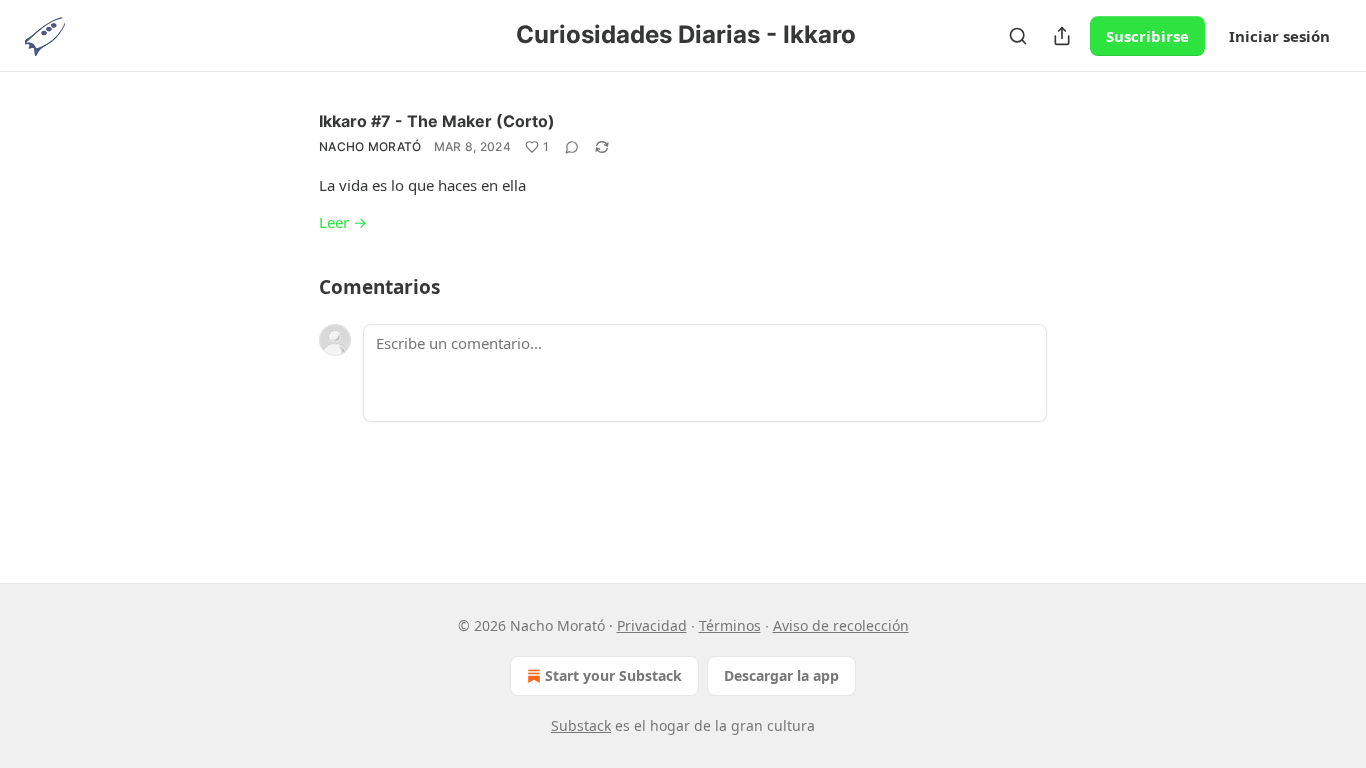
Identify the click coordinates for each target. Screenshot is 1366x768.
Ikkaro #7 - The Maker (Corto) (437, 121)
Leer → (343, 222)
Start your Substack (613, 675)
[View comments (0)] (572, 147)
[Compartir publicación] (1062, 36)
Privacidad (652, 625)
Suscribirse (1147, 36)
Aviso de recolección (841, 625)
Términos (730, 625)
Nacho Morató (370, 146)
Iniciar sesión (1279, 36)
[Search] (1018, 36)
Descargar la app (781, 675)
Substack (581, 725)
